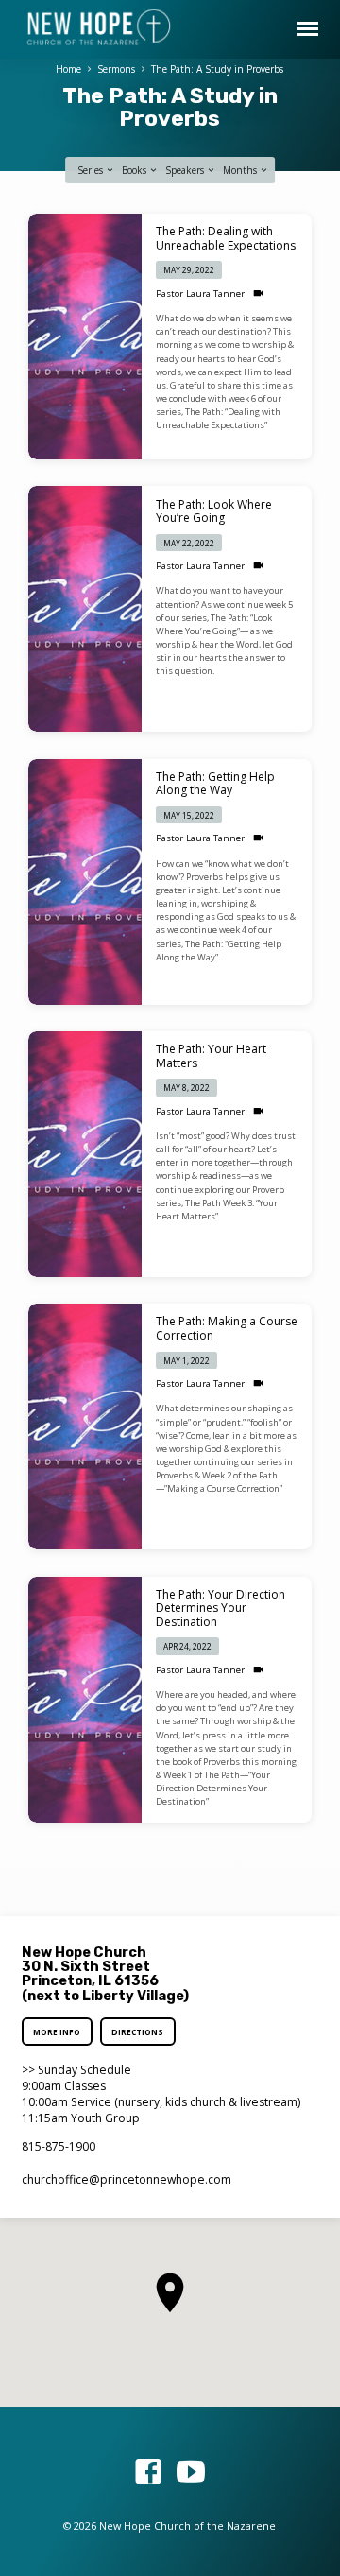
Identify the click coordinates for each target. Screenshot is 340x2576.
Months (241, 170)
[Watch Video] (258, 294)
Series (92, 170)
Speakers (186, 170)
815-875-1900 (59, 2146)
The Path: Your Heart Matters (211, 1055)
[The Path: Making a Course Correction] (85, 1426)
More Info (58, 2032)
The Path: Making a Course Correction (227, 1328)
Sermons (116, 69)
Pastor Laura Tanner (200, 294)
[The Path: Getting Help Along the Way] (85, 882)
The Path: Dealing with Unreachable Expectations (226, 238)
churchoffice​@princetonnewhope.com (127, 2179)
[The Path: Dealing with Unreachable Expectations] (85, 337)
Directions (137, 2032)
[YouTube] (191, 2472)
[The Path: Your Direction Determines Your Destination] (85, 1700)
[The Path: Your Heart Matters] (85, 1154)
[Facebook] (148, 2472)
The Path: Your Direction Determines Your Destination (221, 1608)
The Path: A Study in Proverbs (217, 69)
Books (136, 170)
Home (68, 69)
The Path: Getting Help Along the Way (215, 783)
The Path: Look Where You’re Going (214, 511)
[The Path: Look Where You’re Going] (85, 609)
